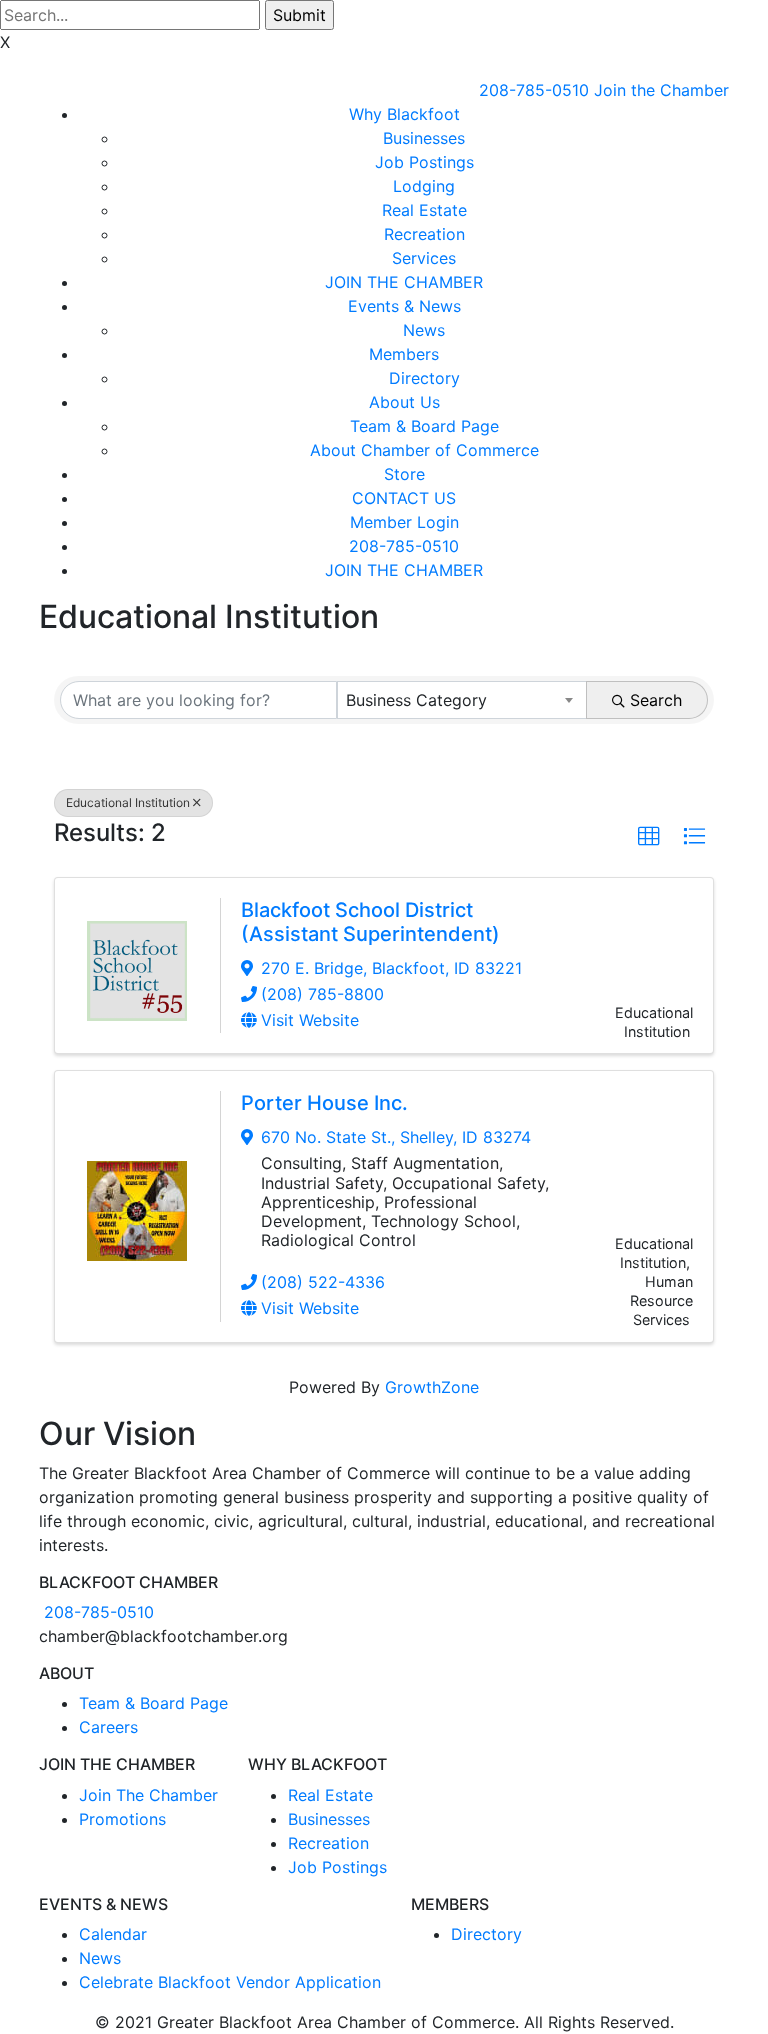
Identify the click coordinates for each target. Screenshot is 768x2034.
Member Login (404, 522)
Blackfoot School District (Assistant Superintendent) (370, 922)
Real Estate (424, 210)
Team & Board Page (424, 426)
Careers (108, 1727)
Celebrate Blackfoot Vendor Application (230, 1982)
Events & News (404, 306)
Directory (424, 378)
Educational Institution (128, 802)
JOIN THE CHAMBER (404, 282)
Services (424, 258)
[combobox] (462, 700)
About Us (404, 402)
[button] (649, 837)
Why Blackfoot (404, 114)
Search (656, 700)
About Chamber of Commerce (424, 450)
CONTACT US (404, 498)
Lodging (424, 186)
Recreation (424, 234)
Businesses (424, 138)
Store (404, 474)
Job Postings (424, 162)
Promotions (122, 1819)
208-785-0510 (534, 90)
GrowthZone (432, 1387)
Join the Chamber (661, 90)
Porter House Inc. (324, 1103)
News (424, 330)
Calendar (113, 1934)
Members (404, 354)
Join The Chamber (148, 1795)
